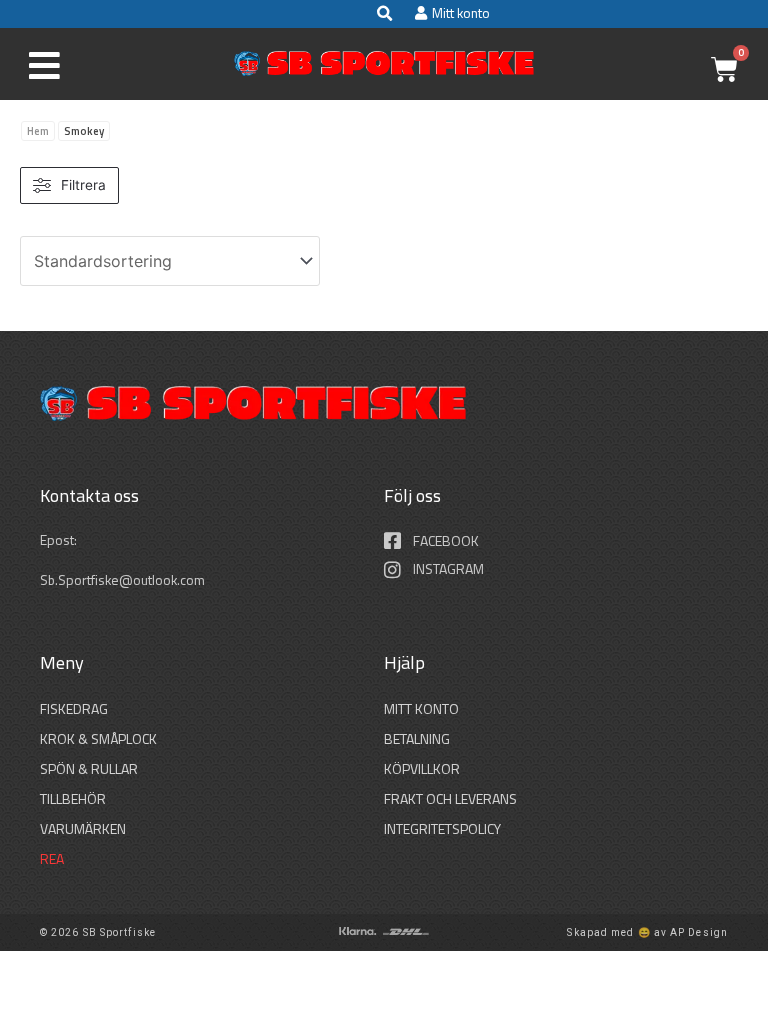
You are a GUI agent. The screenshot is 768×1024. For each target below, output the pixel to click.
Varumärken (83, 828)
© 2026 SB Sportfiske (98, 932)
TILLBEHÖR (73, 798)
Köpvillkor (422, 768)
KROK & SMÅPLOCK (98, 738)
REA (52, 858)
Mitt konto (421, 708)
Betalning (417, 738)
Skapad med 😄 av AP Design (647, 932)
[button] (384, 14)
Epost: (60, 540)
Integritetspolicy (442, 828)
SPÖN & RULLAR (89, 768)
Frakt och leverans (450, 798)
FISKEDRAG (74, 708)
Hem (38, 131)
